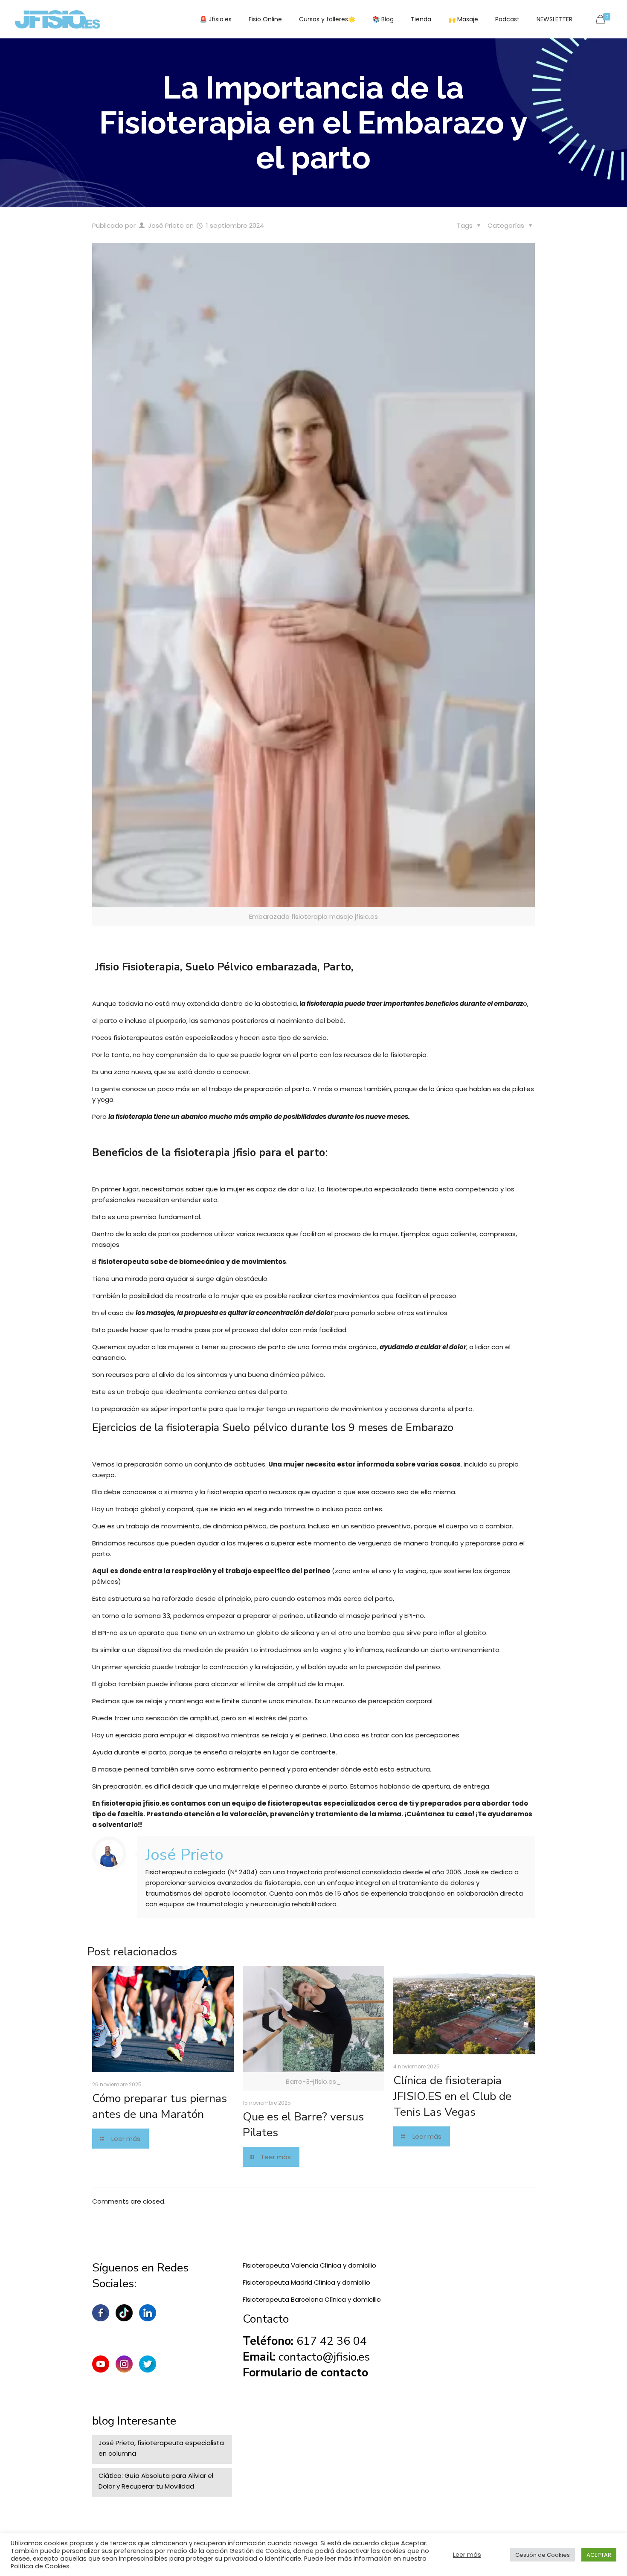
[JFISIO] (58, 19)
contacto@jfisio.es (324, 2357)
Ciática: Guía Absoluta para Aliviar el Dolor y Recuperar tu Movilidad (156, 2481)
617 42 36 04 (332, 2341)
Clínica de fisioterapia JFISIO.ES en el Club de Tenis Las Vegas (452, 2096)
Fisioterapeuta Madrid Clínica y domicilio (306, 2282)
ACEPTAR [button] (599, 2555)
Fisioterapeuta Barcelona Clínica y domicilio (312, 2299)
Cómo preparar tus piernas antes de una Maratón (160, 2106)
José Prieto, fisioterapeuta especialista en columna (161, 2448)
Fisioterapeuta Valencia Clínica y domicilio (309, 2265)
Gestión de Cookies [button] (543, 2555)
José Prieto (166, 225)
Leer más (467, 2555)
